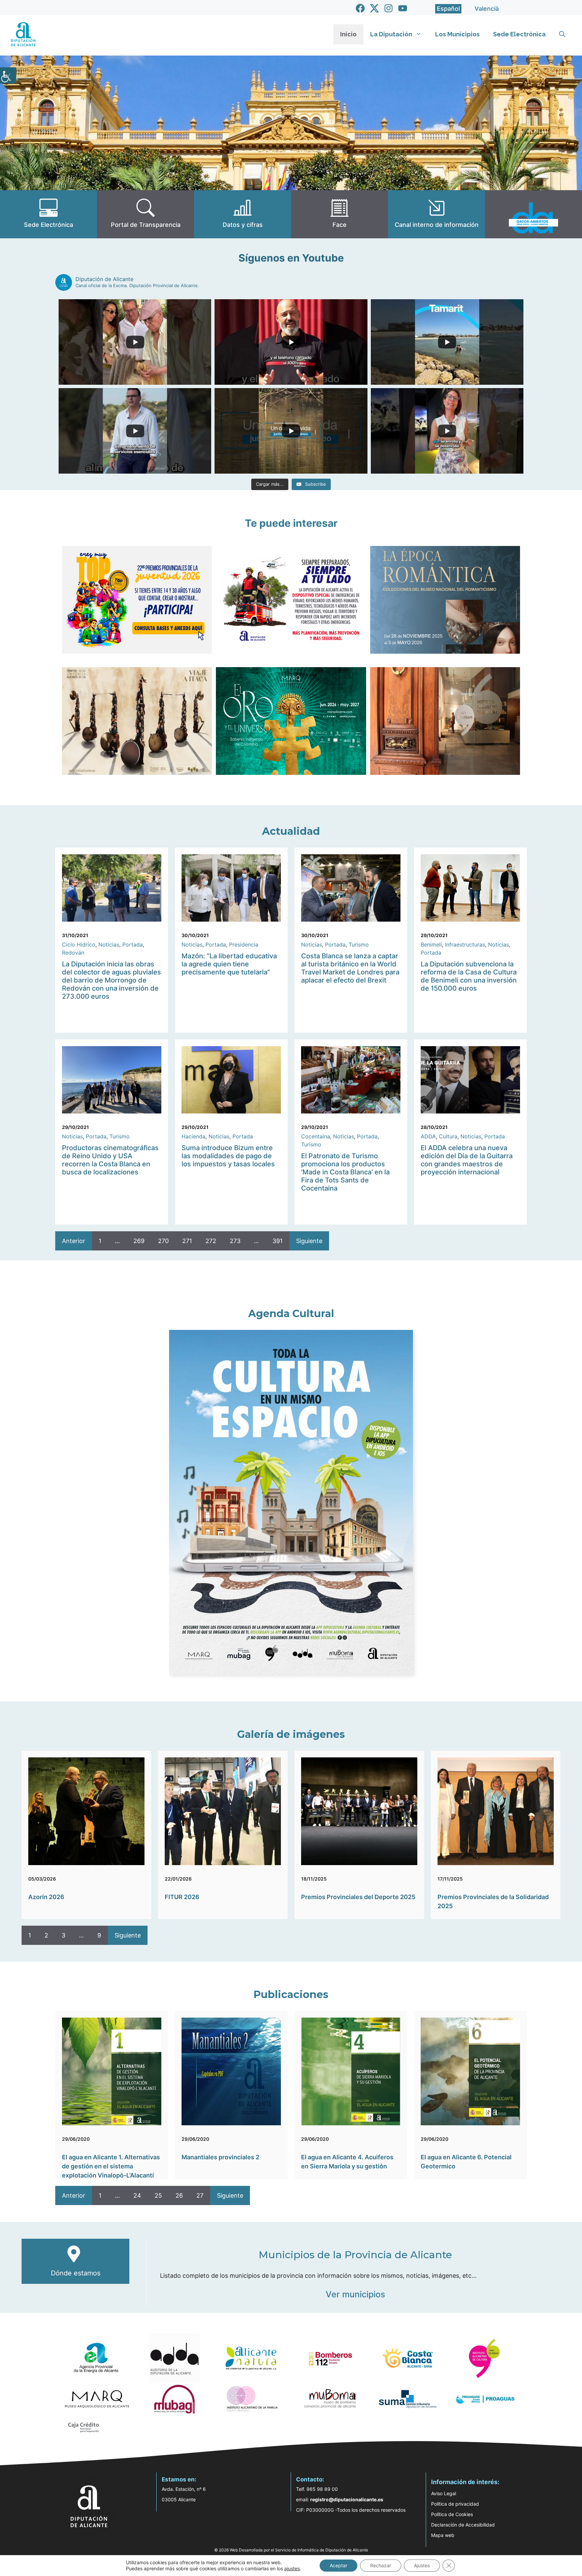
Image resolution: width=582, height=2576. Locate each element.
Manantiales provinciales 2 (220, 2157)
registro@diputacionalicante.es (347, 2499)
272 (211, 1241)
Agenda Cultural (291, 1314)
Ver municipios (355, 2294)
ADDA (428, 1136)
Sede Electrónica (519, 34)
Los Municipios (457, 34)
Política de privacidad (455, 2504)
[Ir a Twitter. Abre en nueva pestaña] (374, 8)
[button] (562, 34)
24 (137, 2195)
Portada (133, 944)
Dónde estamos (76, 2273)
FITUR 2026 (182, 1897)
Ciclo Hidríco (79, 944)
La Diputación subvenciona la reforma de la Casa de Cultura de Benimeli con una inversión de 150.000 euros (469, 976)
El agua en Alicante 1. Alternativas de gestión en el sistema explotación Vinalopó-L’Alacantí (111, 2166)
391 (278, 1241)
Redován (73, 953)
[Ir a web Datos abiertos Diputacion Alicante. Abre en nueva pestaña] (533, 214)
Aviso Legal (444, 2493)
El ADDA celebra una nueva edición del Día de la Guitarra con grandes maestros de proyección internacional (467, 1160)
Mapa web (443, 2535)
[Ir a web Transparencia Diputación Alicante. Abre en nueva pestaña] (145, 214)
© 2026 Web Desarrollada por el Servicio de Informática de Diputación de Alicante (291, 2550)
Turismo (359, 944)
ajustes (292, 2568)
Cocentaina (316, 1136)
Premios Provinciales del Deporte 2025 (358, 1897)
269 (139, 1241)
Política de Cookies (452, 2514)
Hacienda (193, 1136)
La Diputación (391, 34)
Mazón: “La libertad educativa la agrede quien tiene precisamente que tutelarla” (229, 964)
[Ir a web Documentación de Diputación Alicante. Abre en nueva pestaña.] (243, 214)
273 (235, 1241)
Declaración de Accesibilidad (463, 2525)
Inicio (348, 34)
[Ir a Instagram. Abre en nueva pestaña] (389, 8)
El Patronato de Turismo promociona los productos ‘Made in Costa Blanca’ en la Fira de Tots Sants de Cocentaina (345, 1172)
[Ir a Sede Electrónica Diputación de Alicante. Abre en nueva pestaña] (48, 214)
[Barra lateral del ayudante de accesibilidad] (8, 75)
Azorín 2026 (46, 1897)
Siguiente (309, 1241)
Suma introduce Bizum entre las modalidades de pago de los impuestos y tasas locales (228, 1156)
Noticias (109, 944)
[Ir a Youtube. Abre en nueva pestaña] (403, 8)
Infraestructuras (465, 944)
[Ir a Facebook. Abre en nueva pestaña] (360, 8)
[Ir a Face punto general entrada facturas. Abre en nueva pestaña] (339, 214)
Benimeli (431, 944)
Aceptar (338, 2565)
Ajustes (422, 2565)
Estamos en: (179, 2479)
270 (163, 1241)
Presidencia (244, 944)
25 (158, 2195)
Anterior (74, 1241)
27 (200, 2195)
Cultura (448, 1136)
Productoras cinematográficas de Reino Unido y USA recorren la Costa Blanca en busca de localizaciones (110, 1160)
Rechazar (381, 2565)
